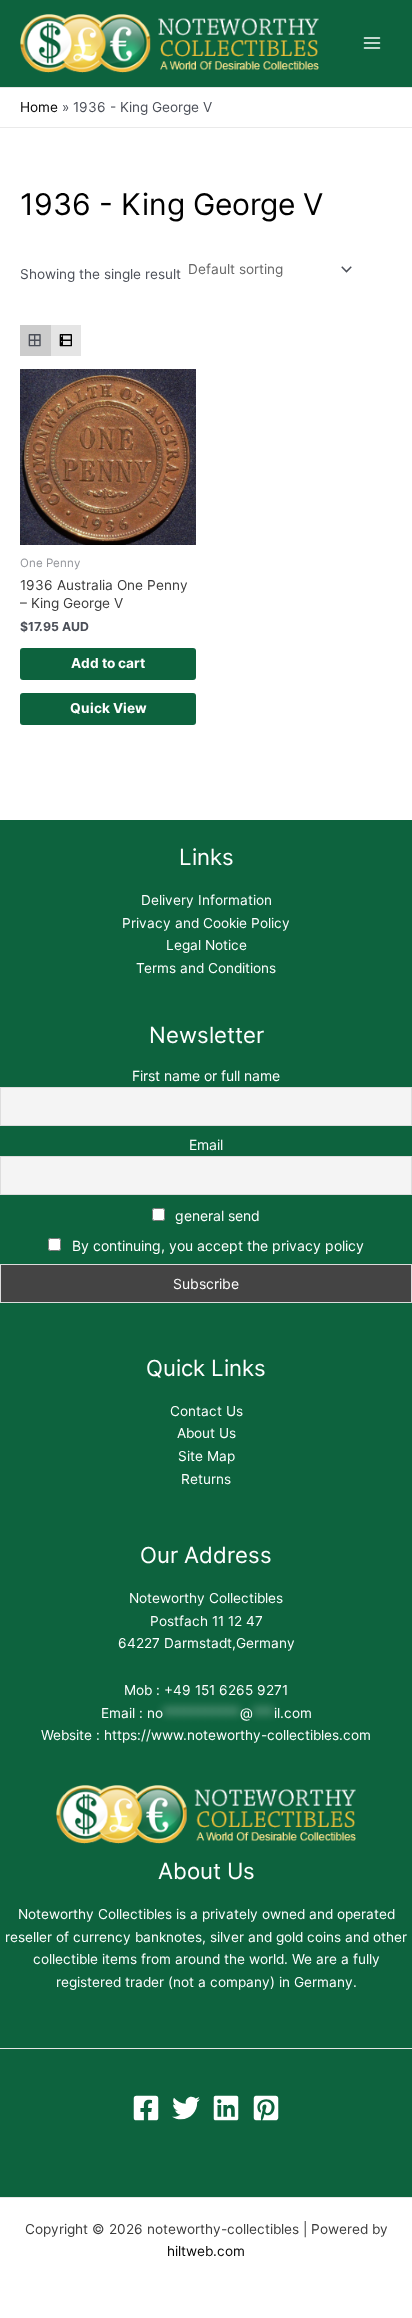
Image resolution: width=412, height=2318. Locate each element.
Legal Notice (206, 945)
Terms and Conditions (206, 968)
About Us (206, 1433)
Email (206, 1144)
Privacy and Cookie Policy (206, 923)
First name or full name (206, 1075)
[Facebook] (146, 2108)
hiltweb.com (206, 2251)
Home (39, 107)
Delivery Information (206, 900)
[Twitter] (186, 2108)
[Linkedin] (226, 2108)
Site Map (206, 1456)
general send (215, 1215)
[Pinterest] (266, 2108)
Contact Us (206, 1411)
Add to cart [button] (108, 663)
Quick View (108, 708)
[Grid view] (35, 340)
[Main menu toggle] (372, 43)
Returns (206, 1479)
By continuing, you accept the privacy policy (218, 1245)
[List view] (66, 340)
